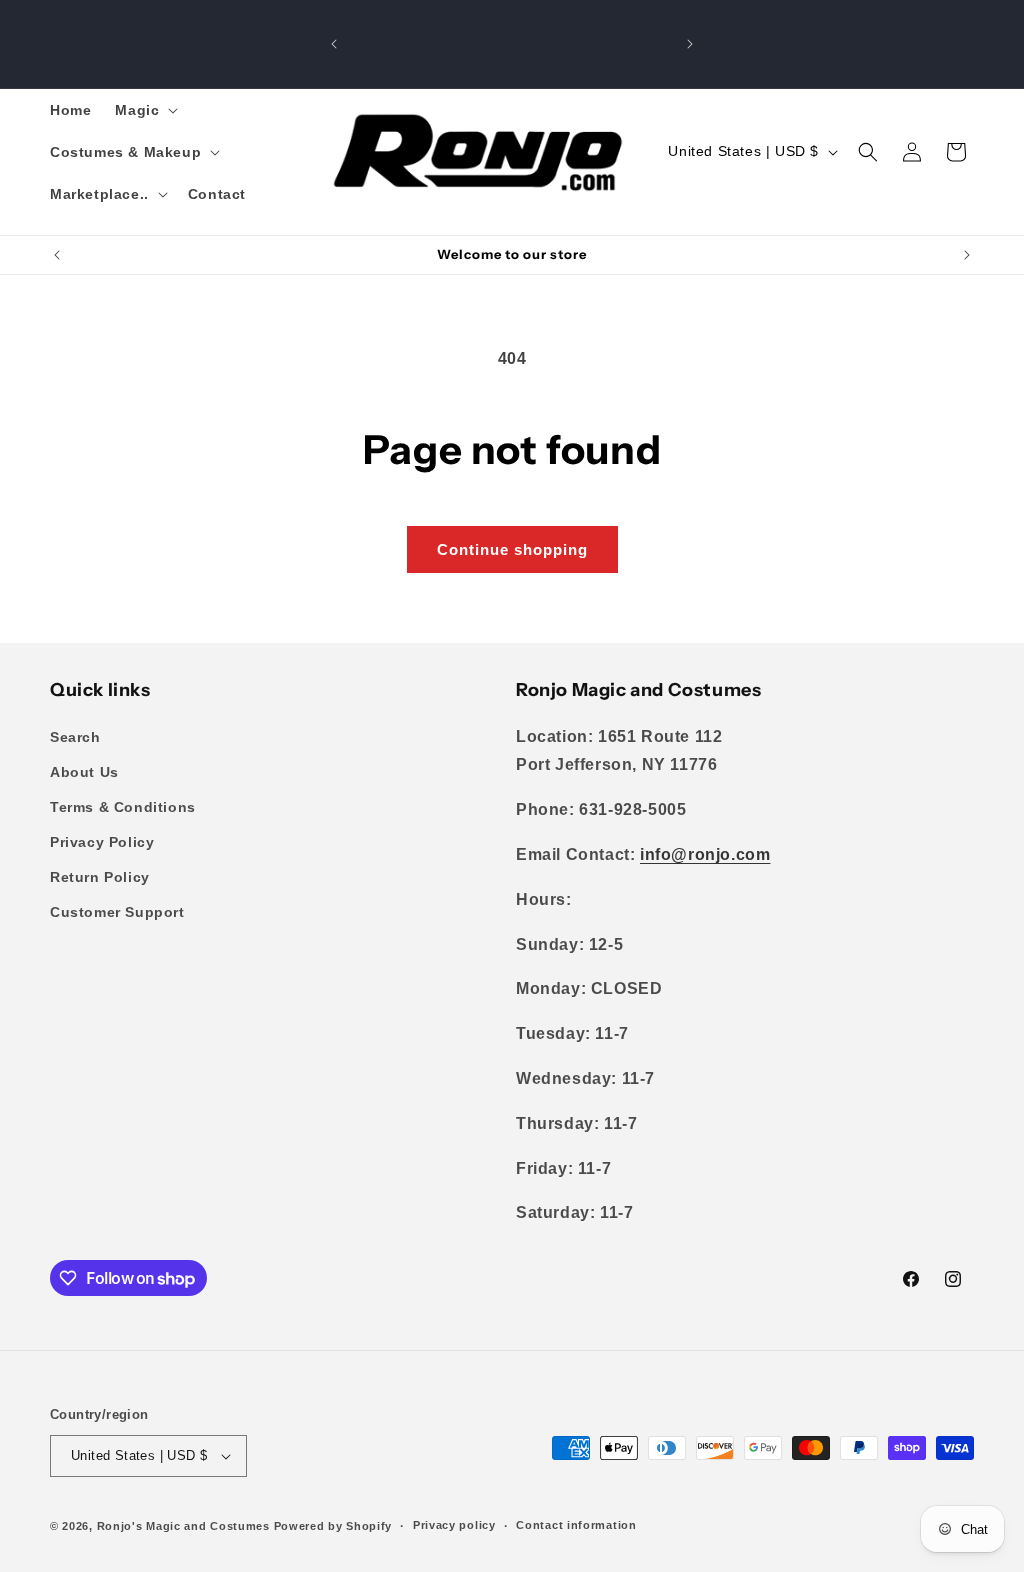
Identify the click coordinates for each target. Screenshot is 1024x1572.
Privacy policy (454, 1525)
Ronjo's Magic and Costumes (183, 1526)
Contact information (576, 1525)
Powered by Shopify (333, 1526)
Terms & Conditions (123, 807)
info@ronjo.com (705, 854)
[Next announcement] (690, 44)
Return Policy (100, 877)
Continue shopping (512, 549)
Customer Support (117, 912)
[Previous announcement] (334, 44)
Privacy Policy (102, 842)
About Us (84, 772)
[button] (144, 110)
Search (75, 737)
